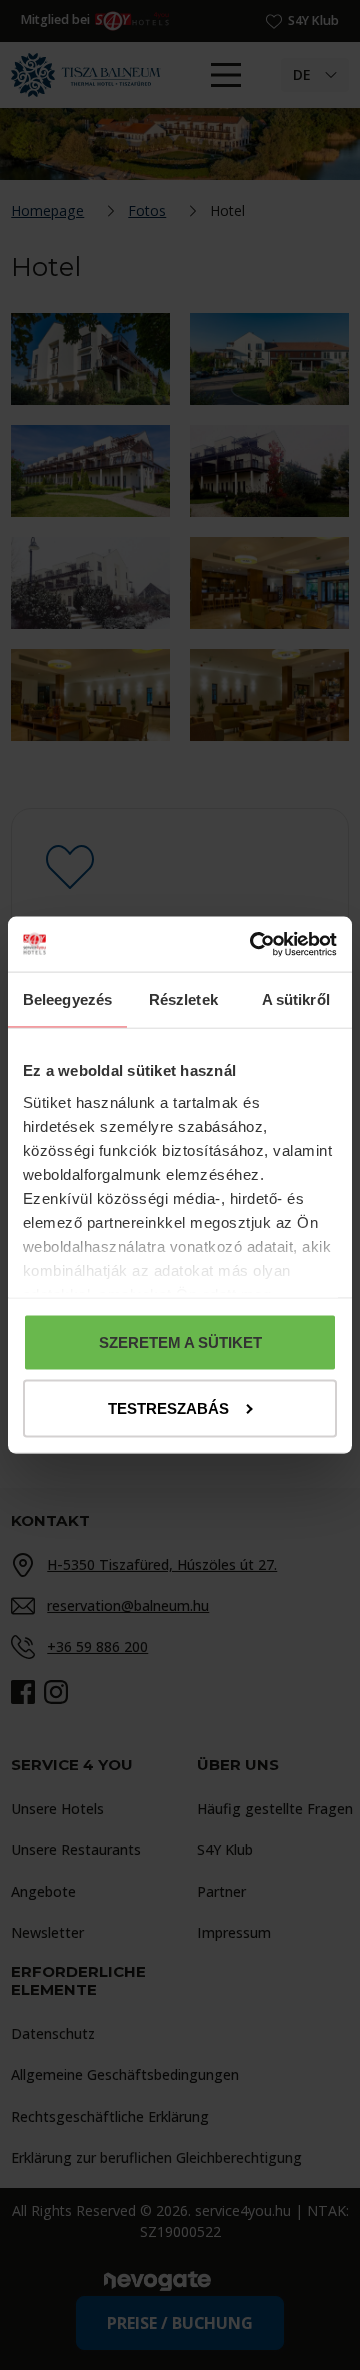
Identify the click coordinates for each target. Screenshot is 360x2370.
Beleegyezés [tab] (67, 999)
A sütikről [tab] (296, 999)
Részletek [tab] (183, 999)
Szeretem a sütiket (180, 1342)
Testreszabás (168, 1407)
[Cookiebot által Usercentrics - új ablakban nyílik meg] (255, 944)
